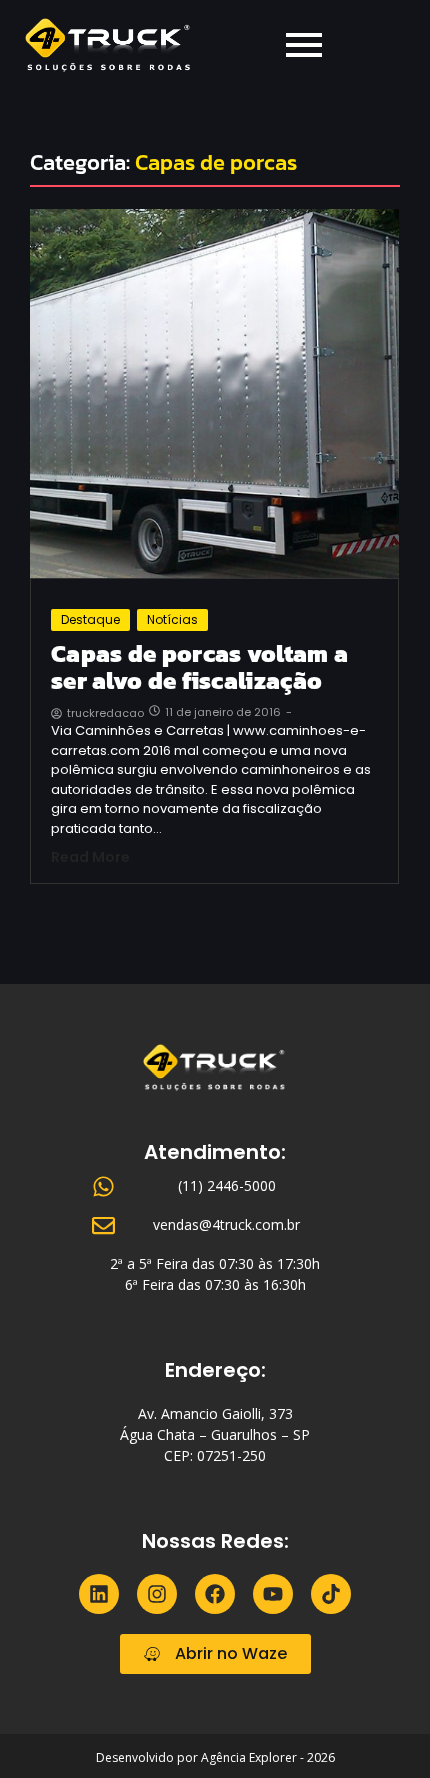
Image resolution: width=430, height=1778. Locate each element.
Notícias (172, 619)
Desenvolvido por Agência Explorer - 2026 (215, 1757)
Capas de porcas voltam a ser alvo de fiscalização (199, 667)
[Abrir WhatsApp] (380, 1727)
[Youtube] (273, 1594)
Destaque (90, 619)
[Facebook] (215, 1594)
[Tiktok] (331, 1594)
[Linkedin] (99, 1594)
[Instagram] (157, 1594)
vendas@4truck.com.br (226, 1224)
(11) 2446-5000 (227, 1185)
